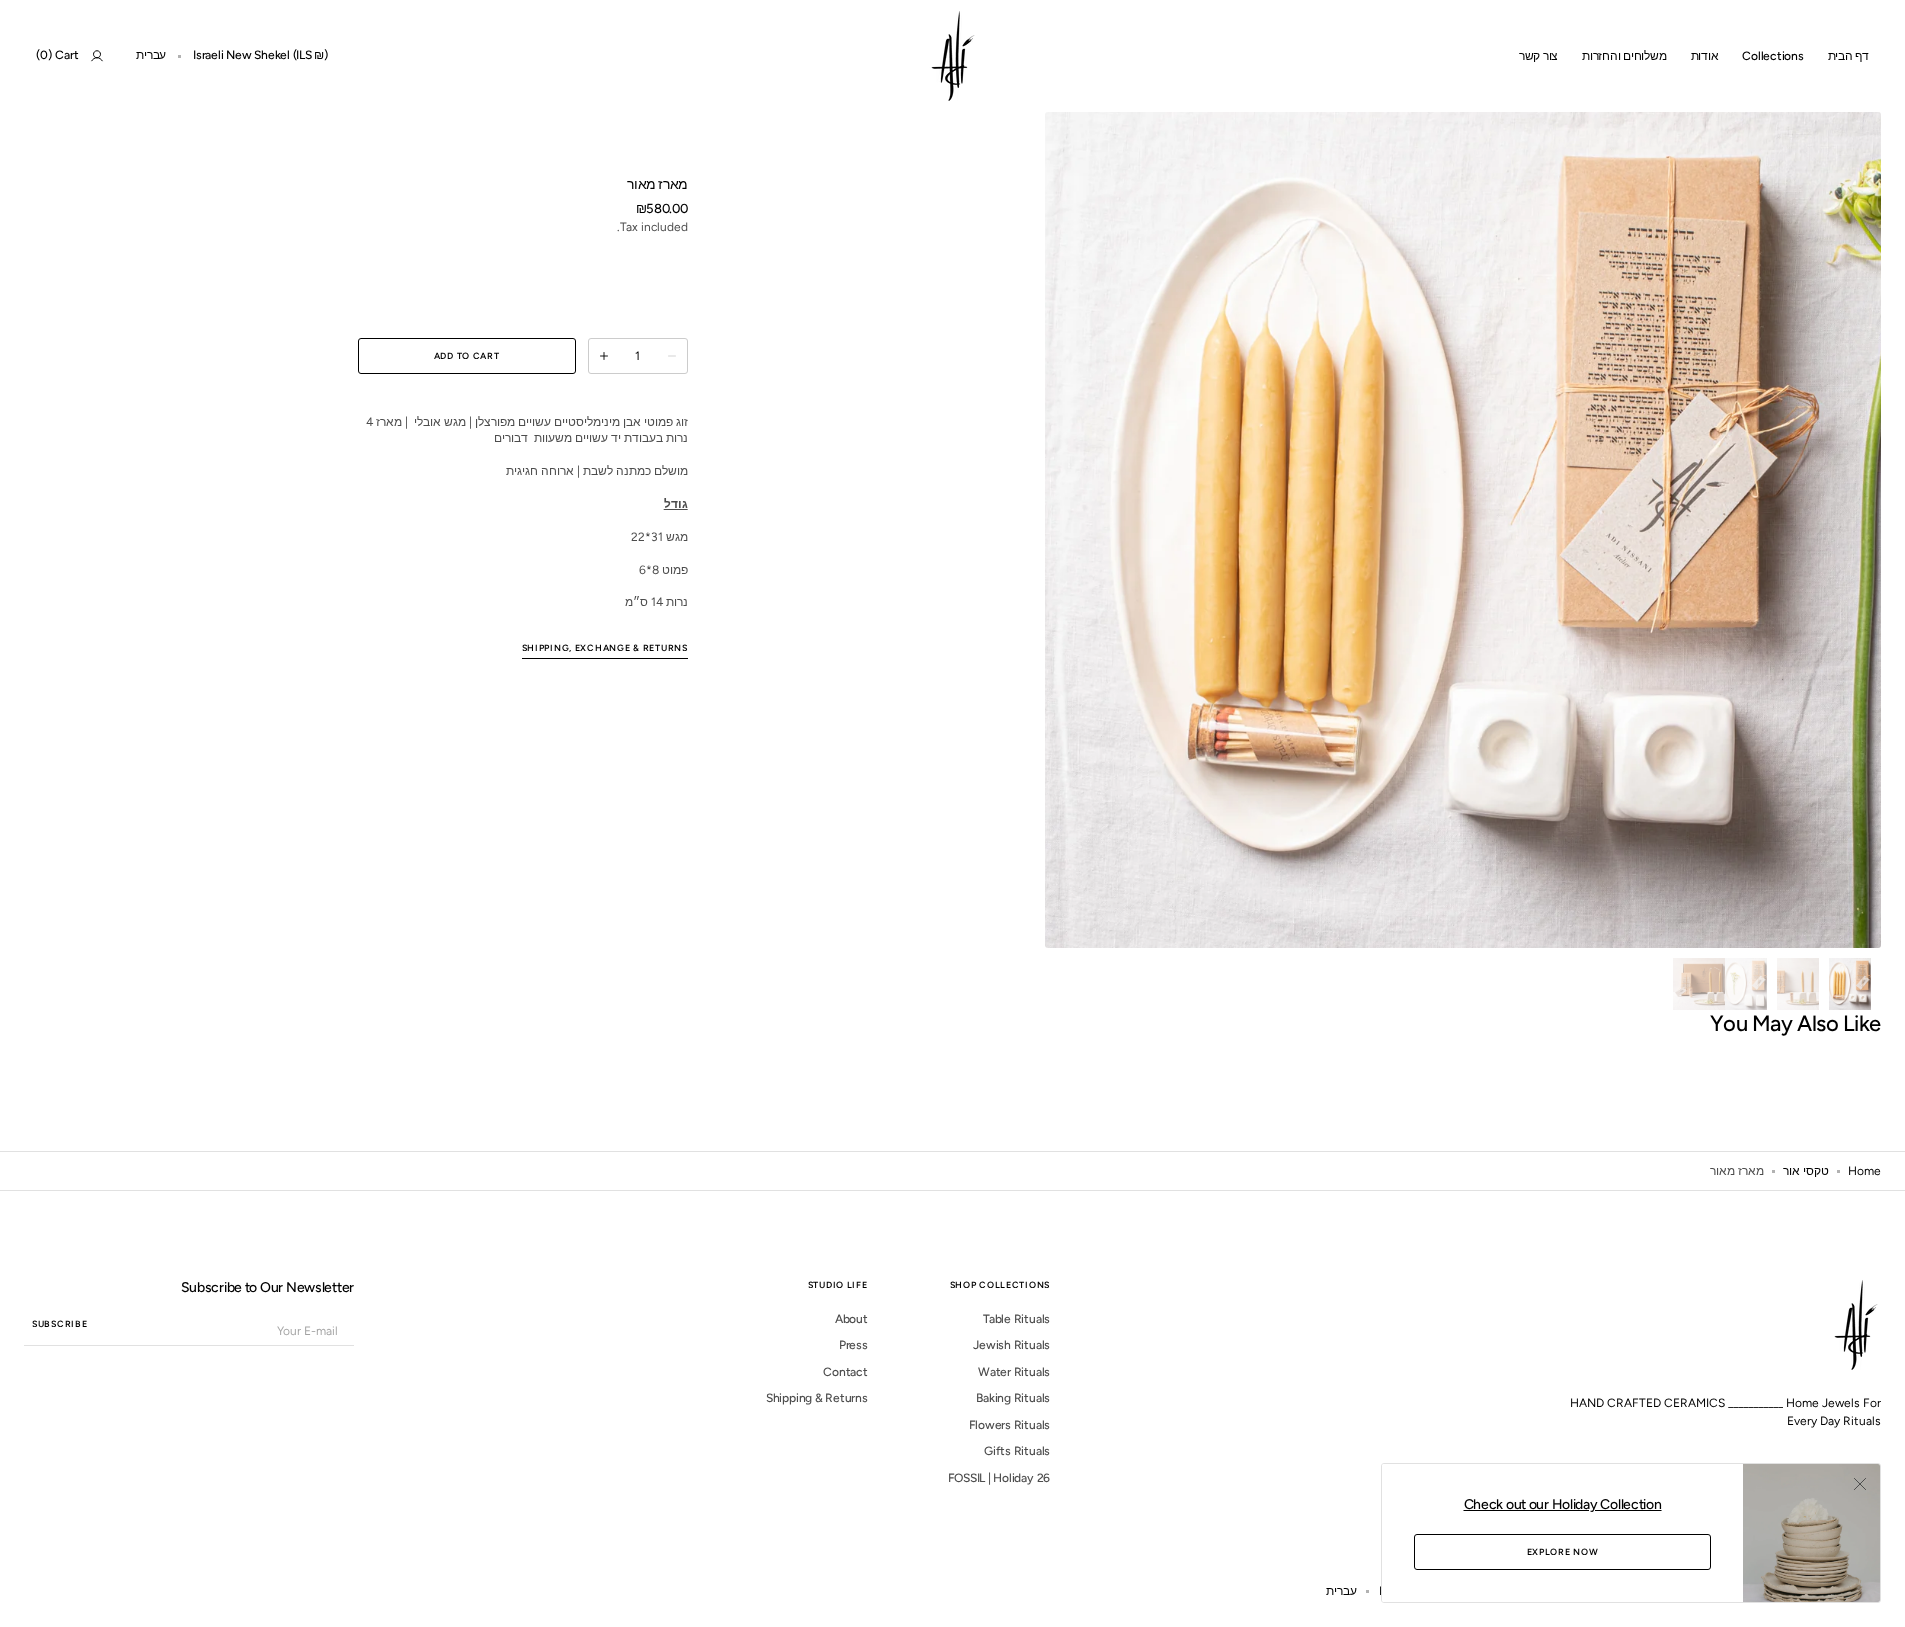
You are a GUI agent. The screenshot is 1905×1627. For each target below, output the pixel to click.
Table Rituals (1016, 1319)
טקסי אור (1806, 1171)
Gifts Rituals (1017, 1451)
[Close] (1860, 1484)
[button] (260, 56)
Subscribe (59, 1323)
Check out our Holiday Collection (1563, 1504)
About (851, 1319)
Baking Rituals (1013, 1398)
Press (853, 1345)
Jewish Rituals (1011, 1345)
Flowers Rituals (1009, 1425)
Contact (845, 1372)
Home (1864, 1171)
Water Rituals (1014, 1372)
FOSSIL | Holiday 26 (999, 1478)
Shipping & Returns (817, 1398)
